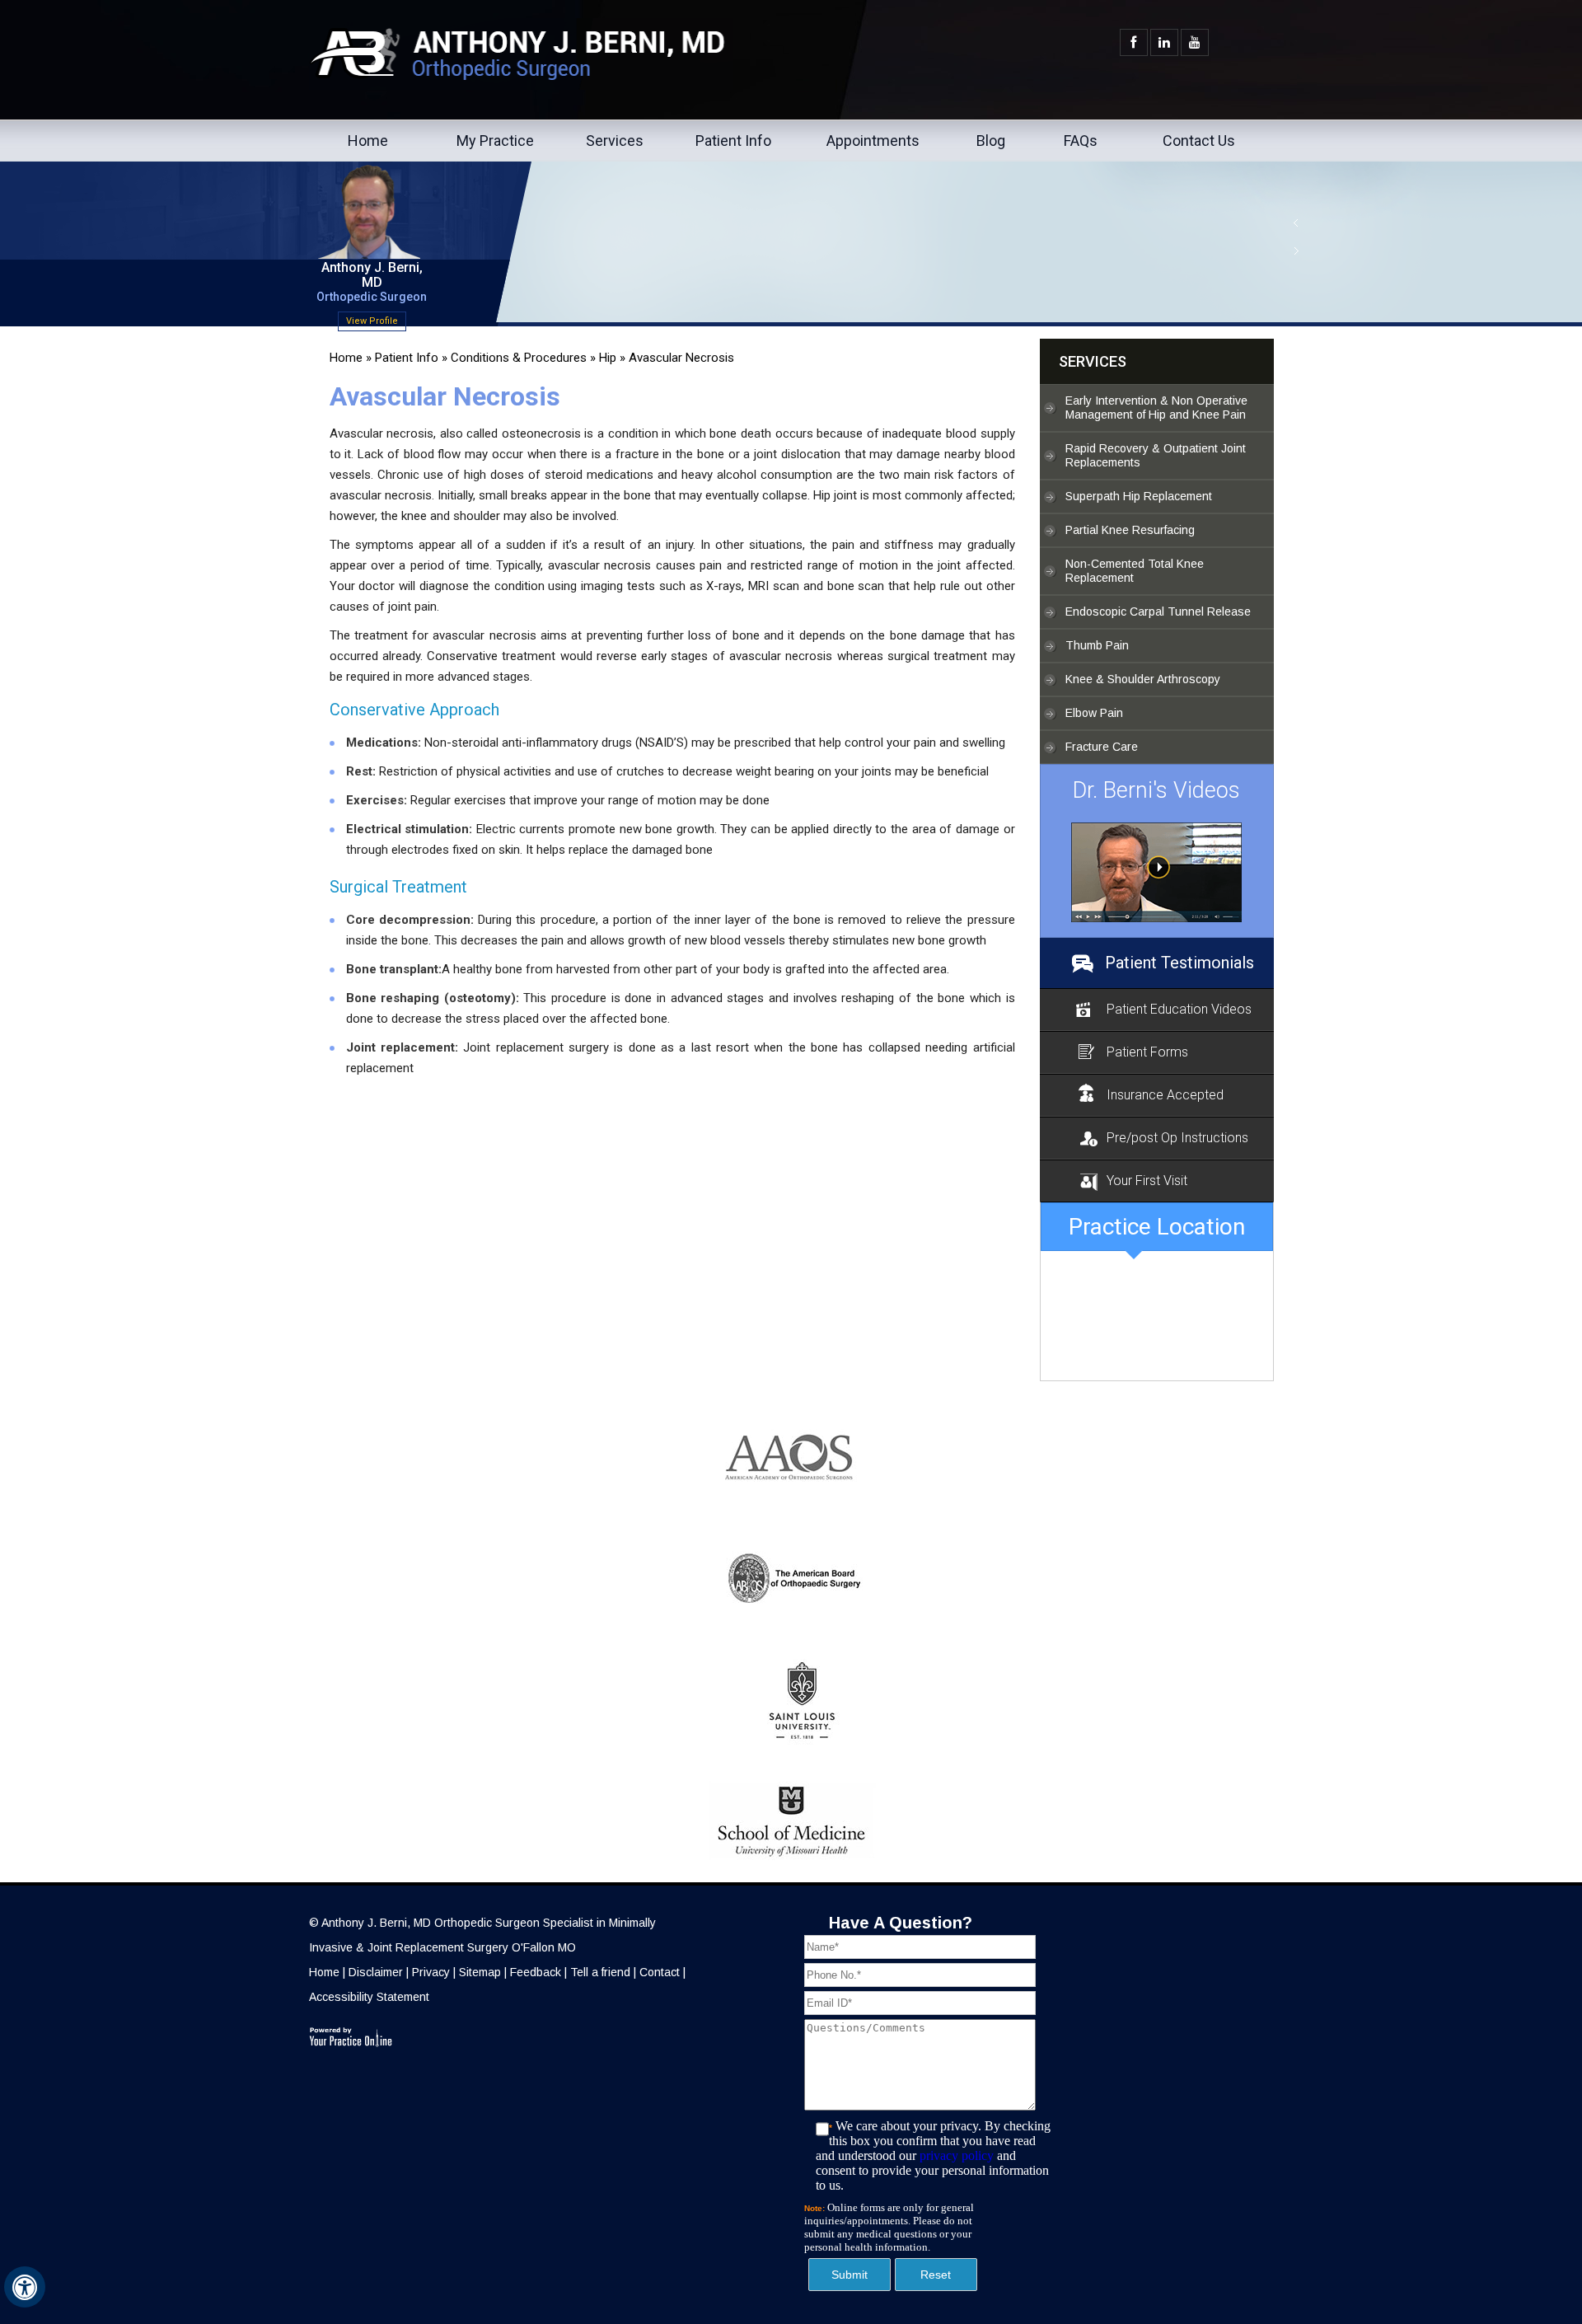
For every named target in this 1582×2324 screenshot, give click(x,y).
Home (368, 141)
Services (615, 141)
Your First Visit (1147, 1181)
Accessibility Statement (369, 1997)
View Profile (371, 321)
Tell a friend (600, 1972)
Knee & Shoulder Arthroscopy (1143, 679)
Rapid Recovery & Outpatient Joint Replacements (1156, 455)
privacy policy (957, 2155)
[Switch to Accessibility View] (25, 2287)
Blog (991, 141)
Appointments (873, 141)
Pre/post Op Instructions (1177, 1138)
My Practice (495, 141)
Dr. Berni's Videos (1156, 790)
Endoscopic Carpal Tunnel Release (1158, 611)
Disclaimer (376, 1972)
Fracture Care (1102, 747)
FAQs (1081, 141)
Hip (608, 358)
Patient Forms (1147, 1052)
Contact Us (1199, 141)
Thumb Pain (1097, 645)
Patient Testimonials (1179, 963)
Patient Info (733, 141)
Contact (660, 1972)
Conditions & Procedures (519, 358)
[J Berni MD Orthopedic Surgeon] (1157, 872)
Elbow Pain (1094, 713)
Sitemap (480, 1972)
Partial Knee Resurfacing (1130, 530)
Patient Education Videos (1179, 1009)
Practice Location (1157, 1227)
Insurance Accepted (1165, 1095)
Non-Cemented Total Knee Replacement (1135, 571)
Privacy (431, 1972)
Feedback (536, 1972)
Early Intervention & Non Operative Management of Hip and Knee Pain (1156, 408)
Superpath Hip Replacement (1139, 496)
